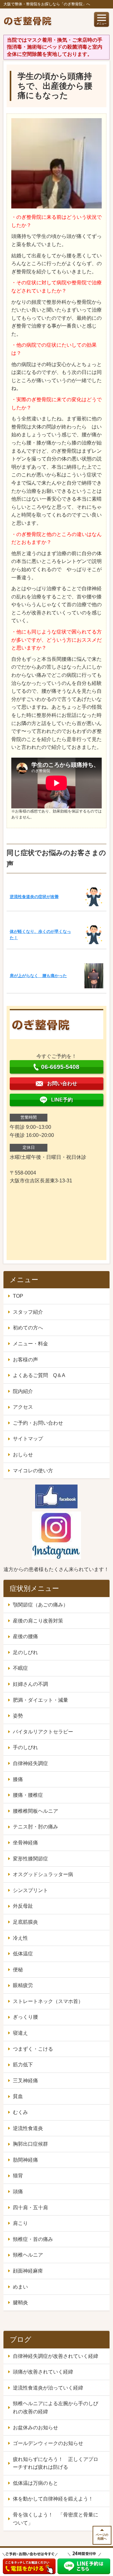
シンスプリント (30, 1890)
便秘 (18, 1970)
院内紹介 (23, 1391)
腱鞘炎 (20, 2303)
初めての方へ (28, 1328)
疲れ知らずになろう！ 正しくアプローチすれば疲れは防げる (56, 2463)
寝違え (20, 2033)
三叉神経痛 (25, 2081)
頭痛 (18, 2192)
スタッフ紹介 (28, 1312)
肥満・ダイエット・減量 (40, 1700)
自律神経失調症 (30, 1763)
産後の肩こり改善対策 (38, 1621)
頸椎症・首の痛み (33, 2239)
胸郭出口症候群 (30, 2144)
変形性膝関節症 (30, 1859)
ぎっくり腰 (25, 2017)
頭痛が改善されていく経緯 (43, 2372)
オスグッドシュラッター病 (43, 1874)
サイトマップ (28, 1439)
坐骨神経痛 (25, 1843)
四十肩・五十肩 (30, 2208)
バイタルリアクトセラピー (43, 1732)
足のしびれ (25, 1652)
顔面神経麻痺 (28, 2271)
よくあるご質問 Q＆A (39, 1375)
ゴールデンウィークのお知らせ (48, 2443)
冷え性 (20, 1938)
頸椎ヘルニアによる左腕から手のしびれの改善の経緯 (56, 2408)
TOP (18, 1296)
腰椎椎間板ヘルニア (35, 1811)
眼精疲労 (23, 1985)
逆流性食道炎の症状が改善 (34, 897)
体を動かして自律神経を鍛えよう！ (53, 2499)
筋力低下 (23, 2065)
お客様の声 (25, 1360)
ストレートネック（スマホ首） (48, 2001)
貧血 (18, 2096)
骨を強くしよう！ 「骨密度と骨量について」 (56, 2519)
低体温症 (23, 1954)
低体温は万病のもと (35, 2483)
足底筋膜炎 (25, 1922)
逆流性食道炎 (28, 2128)
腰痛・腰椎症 (28, 1795)
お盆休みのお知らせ (35, 2428)
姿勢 (18, 1716)
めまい (20, 2287)
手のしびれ (25, 1747)
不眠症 (20, 1668)
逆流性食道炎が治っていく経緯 (48, 2388)
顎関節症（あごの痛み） (40, 1605)
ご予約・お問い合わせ (38, 1423)
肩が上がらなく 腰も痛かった (38, 976)
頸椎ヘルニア (28, 2255)
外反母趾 (23, 1906)
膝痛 (18, 1779)
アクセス (23, 1407)
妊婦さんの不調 (30, 1684)
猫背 (18, 2176)
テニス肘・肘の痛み (35, 1827)
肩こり (20, 2223)
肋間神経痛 (25, 2160)
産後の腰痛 (25, 1636)
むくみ (20, 2112)
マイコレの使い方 (33, 1471)
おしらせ (23, 1455)
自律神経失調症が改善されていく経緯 (56, 2356)
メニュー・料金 (30, 1344)
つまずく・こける (33, 2049)
